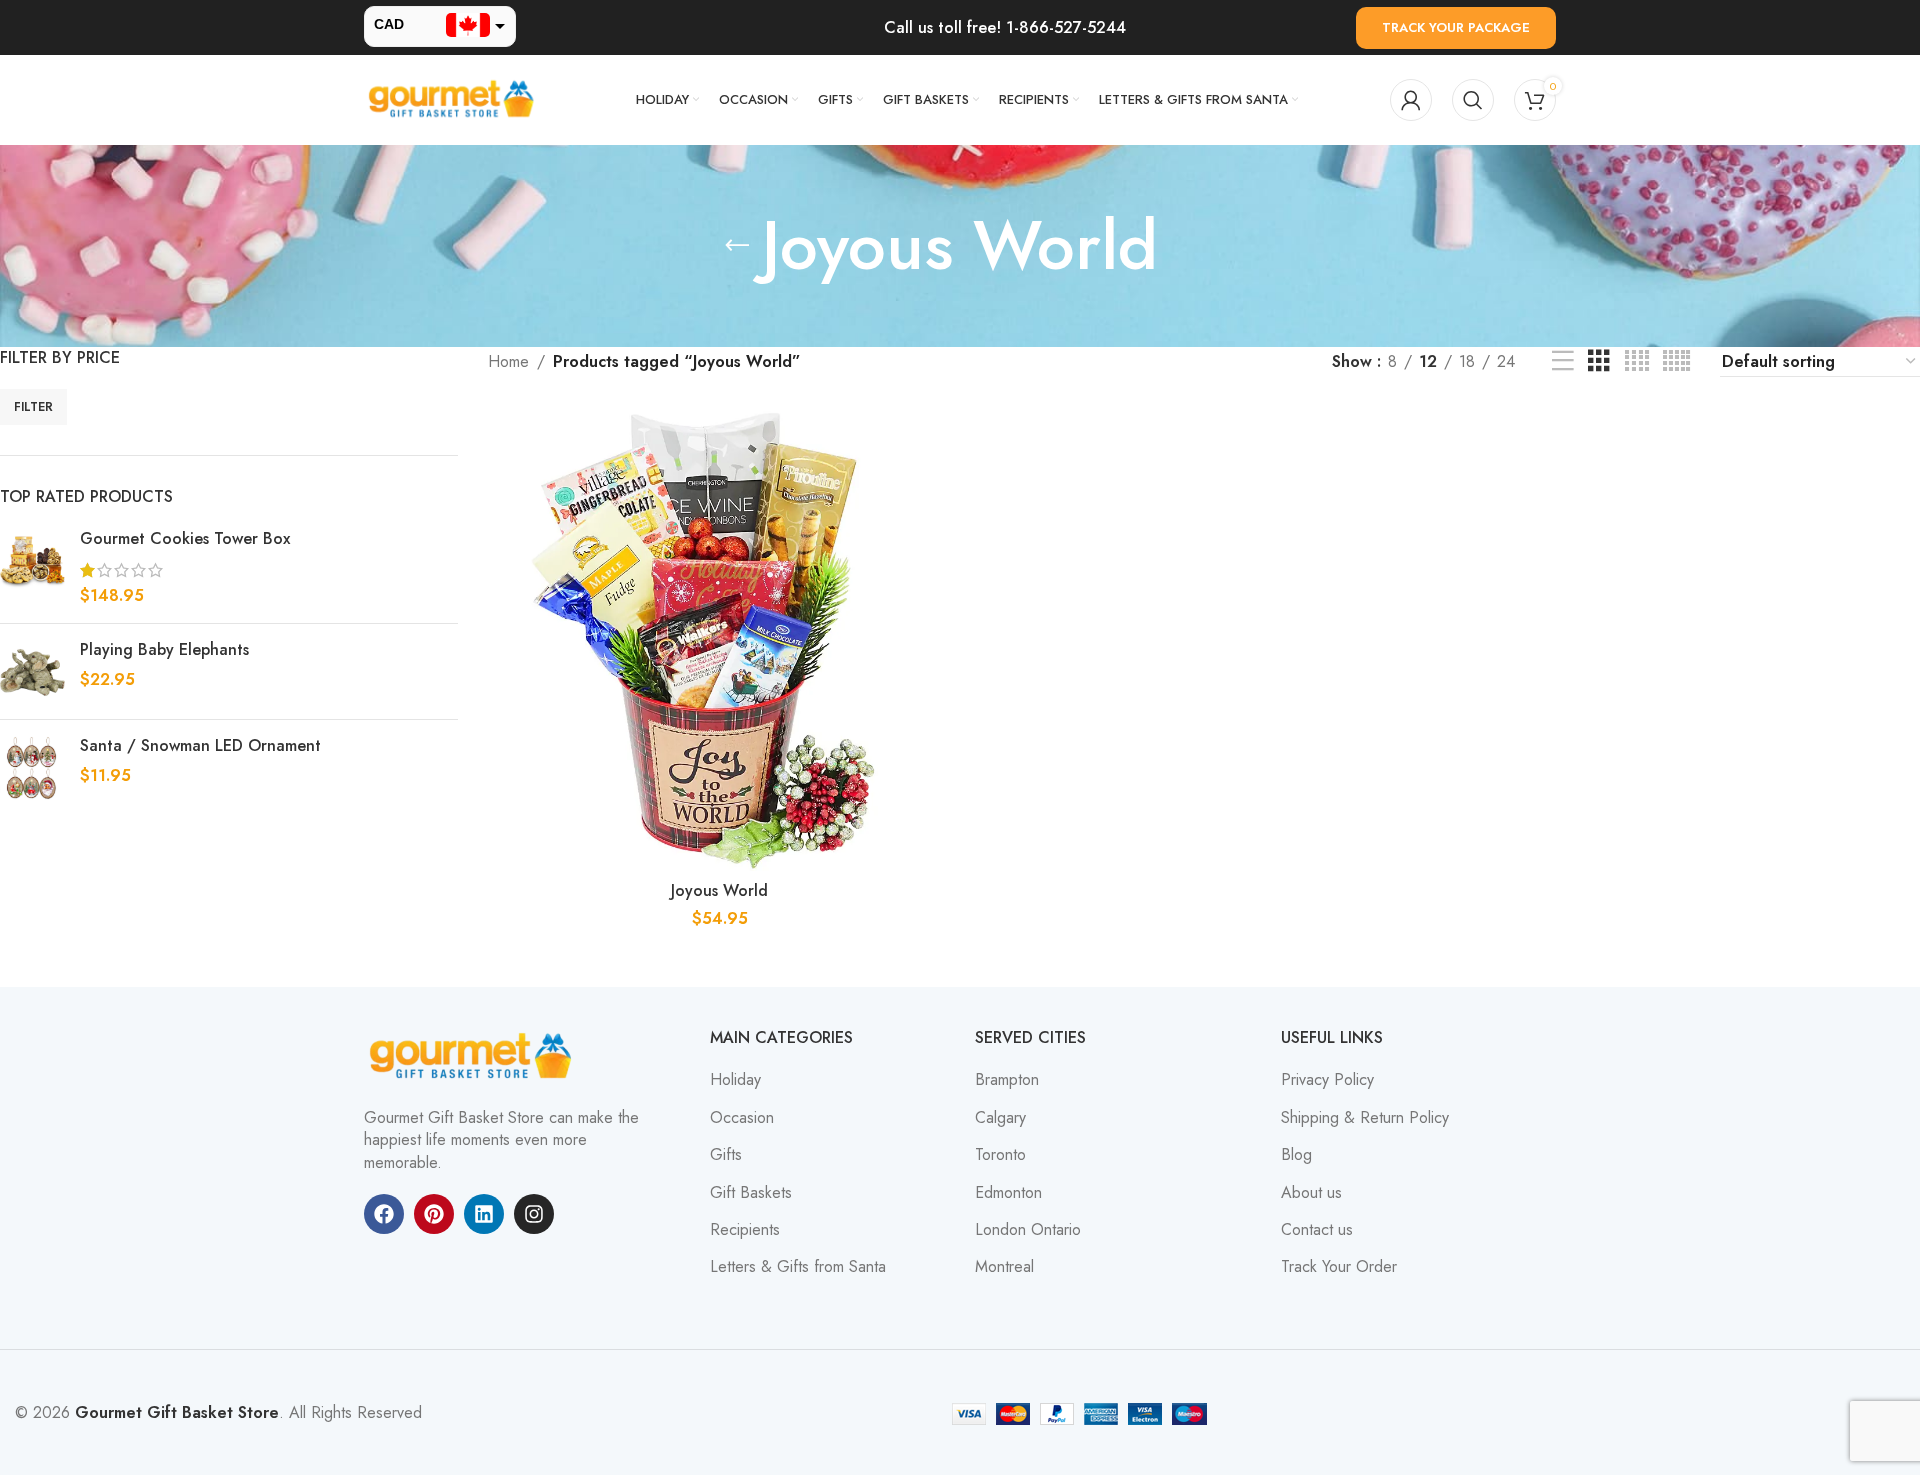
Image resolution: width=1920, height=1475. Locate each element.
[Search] (1473, 100)
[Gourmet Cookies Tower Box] (32, 567)
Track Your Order (1339, 1267)
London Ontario (1028, 1230)
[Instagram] (534, 1214)
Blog (1296, 1155)
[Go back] (737, 246)
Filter (33, 407)
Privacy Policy (1327, 1080)
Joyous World (719, 890)
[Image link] (474, 1055)
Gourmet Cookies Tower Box (185, 539)
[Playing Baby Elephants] (32, 671)
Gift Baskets (751, 1193)
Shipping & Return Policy (1365, 1118)
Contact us (1317, 1230)
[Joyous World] (720, 639)
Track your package (1456, 27)
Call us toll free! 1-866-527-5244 (1005, 27)
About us (1311, 1193)
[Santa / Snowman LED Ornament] (32, 767)
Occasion (742, 1118)
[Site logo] (454, 98)
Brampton (1007, 1080)
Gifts (726, 1155)
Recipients (745, 1230)
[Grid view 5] (1676, 361)
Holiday (735, 1080)
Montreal (1004, 1267)
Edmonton (1008, 1193)
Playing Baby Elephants (164, 650)
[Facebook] (384, 1214)
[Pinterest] (434, 1214)
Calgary (1000, 1118)
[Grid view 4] (1637, 361)
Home (508, 361)
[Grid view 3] (1599, 361)
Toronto (1000, 1155)
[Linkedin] (484, 1214)
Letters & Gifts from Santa (798, 1267)
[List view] (1563, 361)
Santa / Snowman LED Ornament (200, 746)
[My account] (1411, 100)
